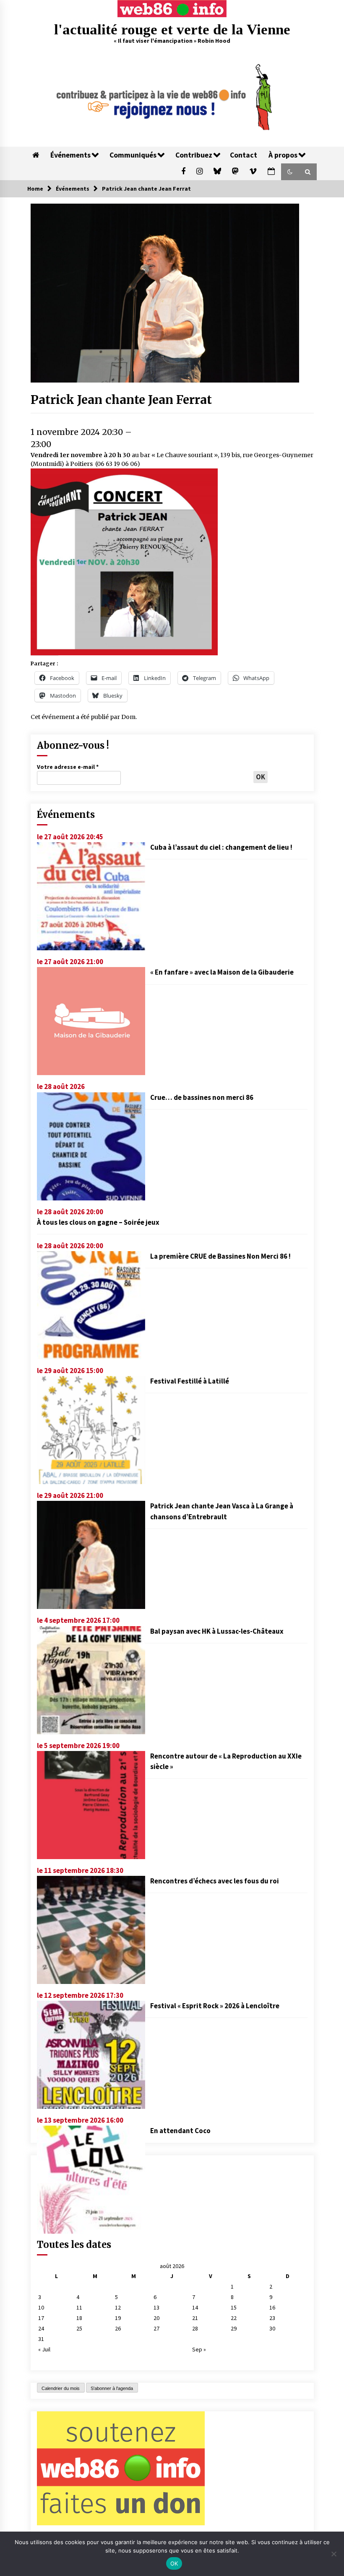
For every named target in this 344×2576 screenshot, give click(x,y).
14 (195, 2307)
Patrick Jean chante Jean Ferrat (121, 400)
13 (156, 2307)
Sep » (199, 2349)
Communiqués (133, 155)
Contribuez (194, 155)
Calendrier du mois (61, 2388)
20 (156, 2318)
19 (118, 2318)
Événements (70, 155)
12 (118, 2307)
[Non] (334, 2554)
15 (234, 2307)
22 (234, 2318)
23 (272, 2318)
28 (195, 2328)
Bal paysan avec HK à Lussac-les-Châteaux (217, 1631)
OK (174, 2563)
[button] (290, 172)
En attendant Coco (180, 2131)
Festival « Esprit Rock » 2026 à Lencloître (215, 2006)
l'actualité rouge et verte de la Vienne (172, 30)
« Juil (44, 2349)
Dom (128, 717)
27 (156, 2328)
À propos (283, 155)
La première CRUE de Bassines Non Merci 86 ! (220, 1256)
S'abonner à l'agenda (112, 2388)
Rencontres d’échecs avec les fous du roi (215, 1881)
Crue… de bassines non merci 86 (202, 1097)
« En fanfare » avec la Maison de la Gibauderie (222, 972)
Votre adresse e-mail (68, 767)
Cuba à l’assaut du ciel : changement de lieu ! (221, 847)
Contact (244, 155)
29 (234, 2328)
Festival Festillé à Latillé (190, 1381)
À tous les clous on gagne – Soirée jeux (98, 1222)
